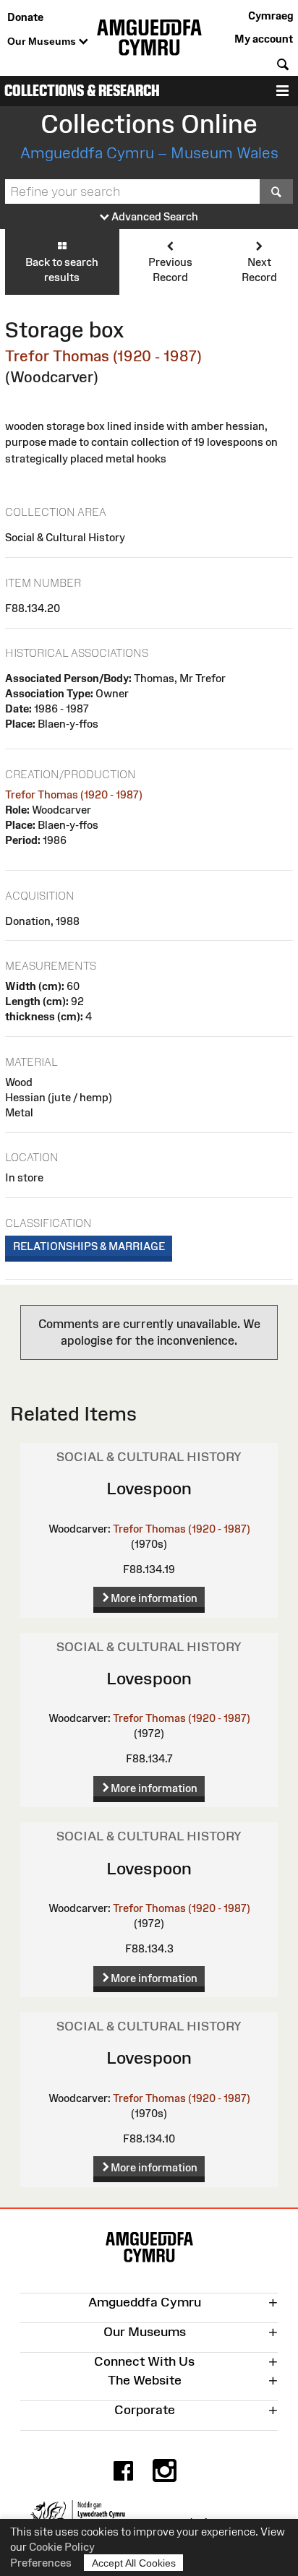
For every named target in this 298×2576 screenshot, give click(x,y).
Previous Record (170, 270)
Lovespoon (149, 1488)
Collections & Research (82, 91)
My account (264, 39)
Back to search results (62, 270)
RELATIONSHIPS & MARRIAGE (89, 1246)
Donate (25, 17)
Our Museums (43, 41)
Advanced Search (154, 216)
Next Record (259, 270)
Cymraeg (271, 16)
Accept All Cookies (134, 2563)
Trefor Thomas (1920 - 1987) (103, 356)
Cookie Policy (62, 2547)
